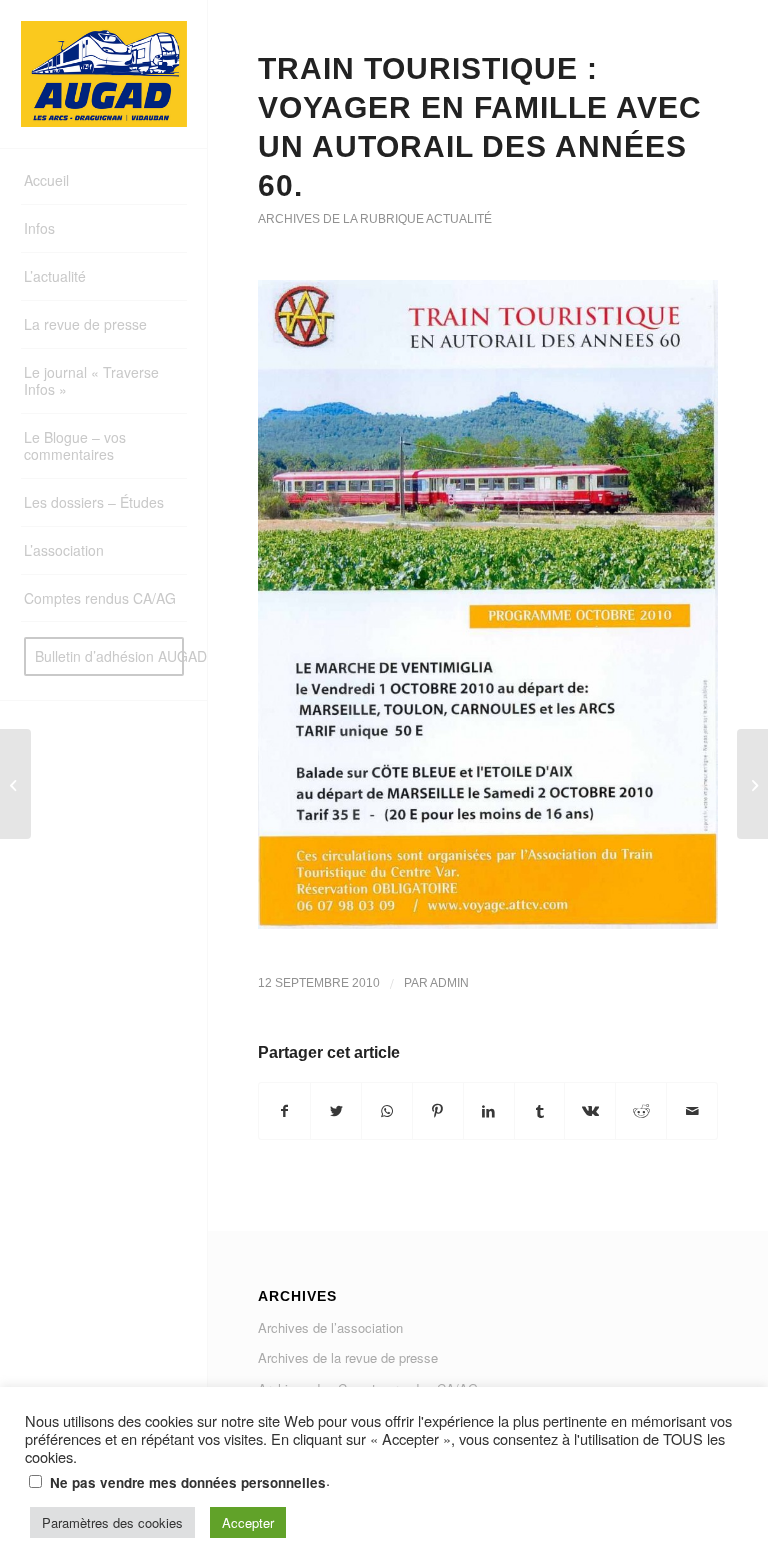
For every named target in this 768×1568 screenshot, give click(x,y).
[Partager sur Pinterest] (438, 1111)
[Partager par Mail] (692, 1111)
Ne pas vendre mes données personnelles (188, 1482)
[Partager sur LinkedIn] (489, 1111)
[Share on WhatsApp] (387, 1111)
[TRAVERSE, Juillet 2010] (15, 784)
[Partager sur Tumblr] (540, 1111)
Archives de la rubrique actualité (375, 219)
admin (449, 983)
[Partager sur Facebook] (284, 1111)
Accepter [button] (248, 1522)
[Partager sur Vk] (590, 1111)
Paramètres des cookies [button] (112, 1522)
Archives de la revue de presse (348, 1357)
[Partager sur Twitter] (336, 1111)
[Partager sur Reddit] (641, 1111)
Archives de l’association (330, 1327)
